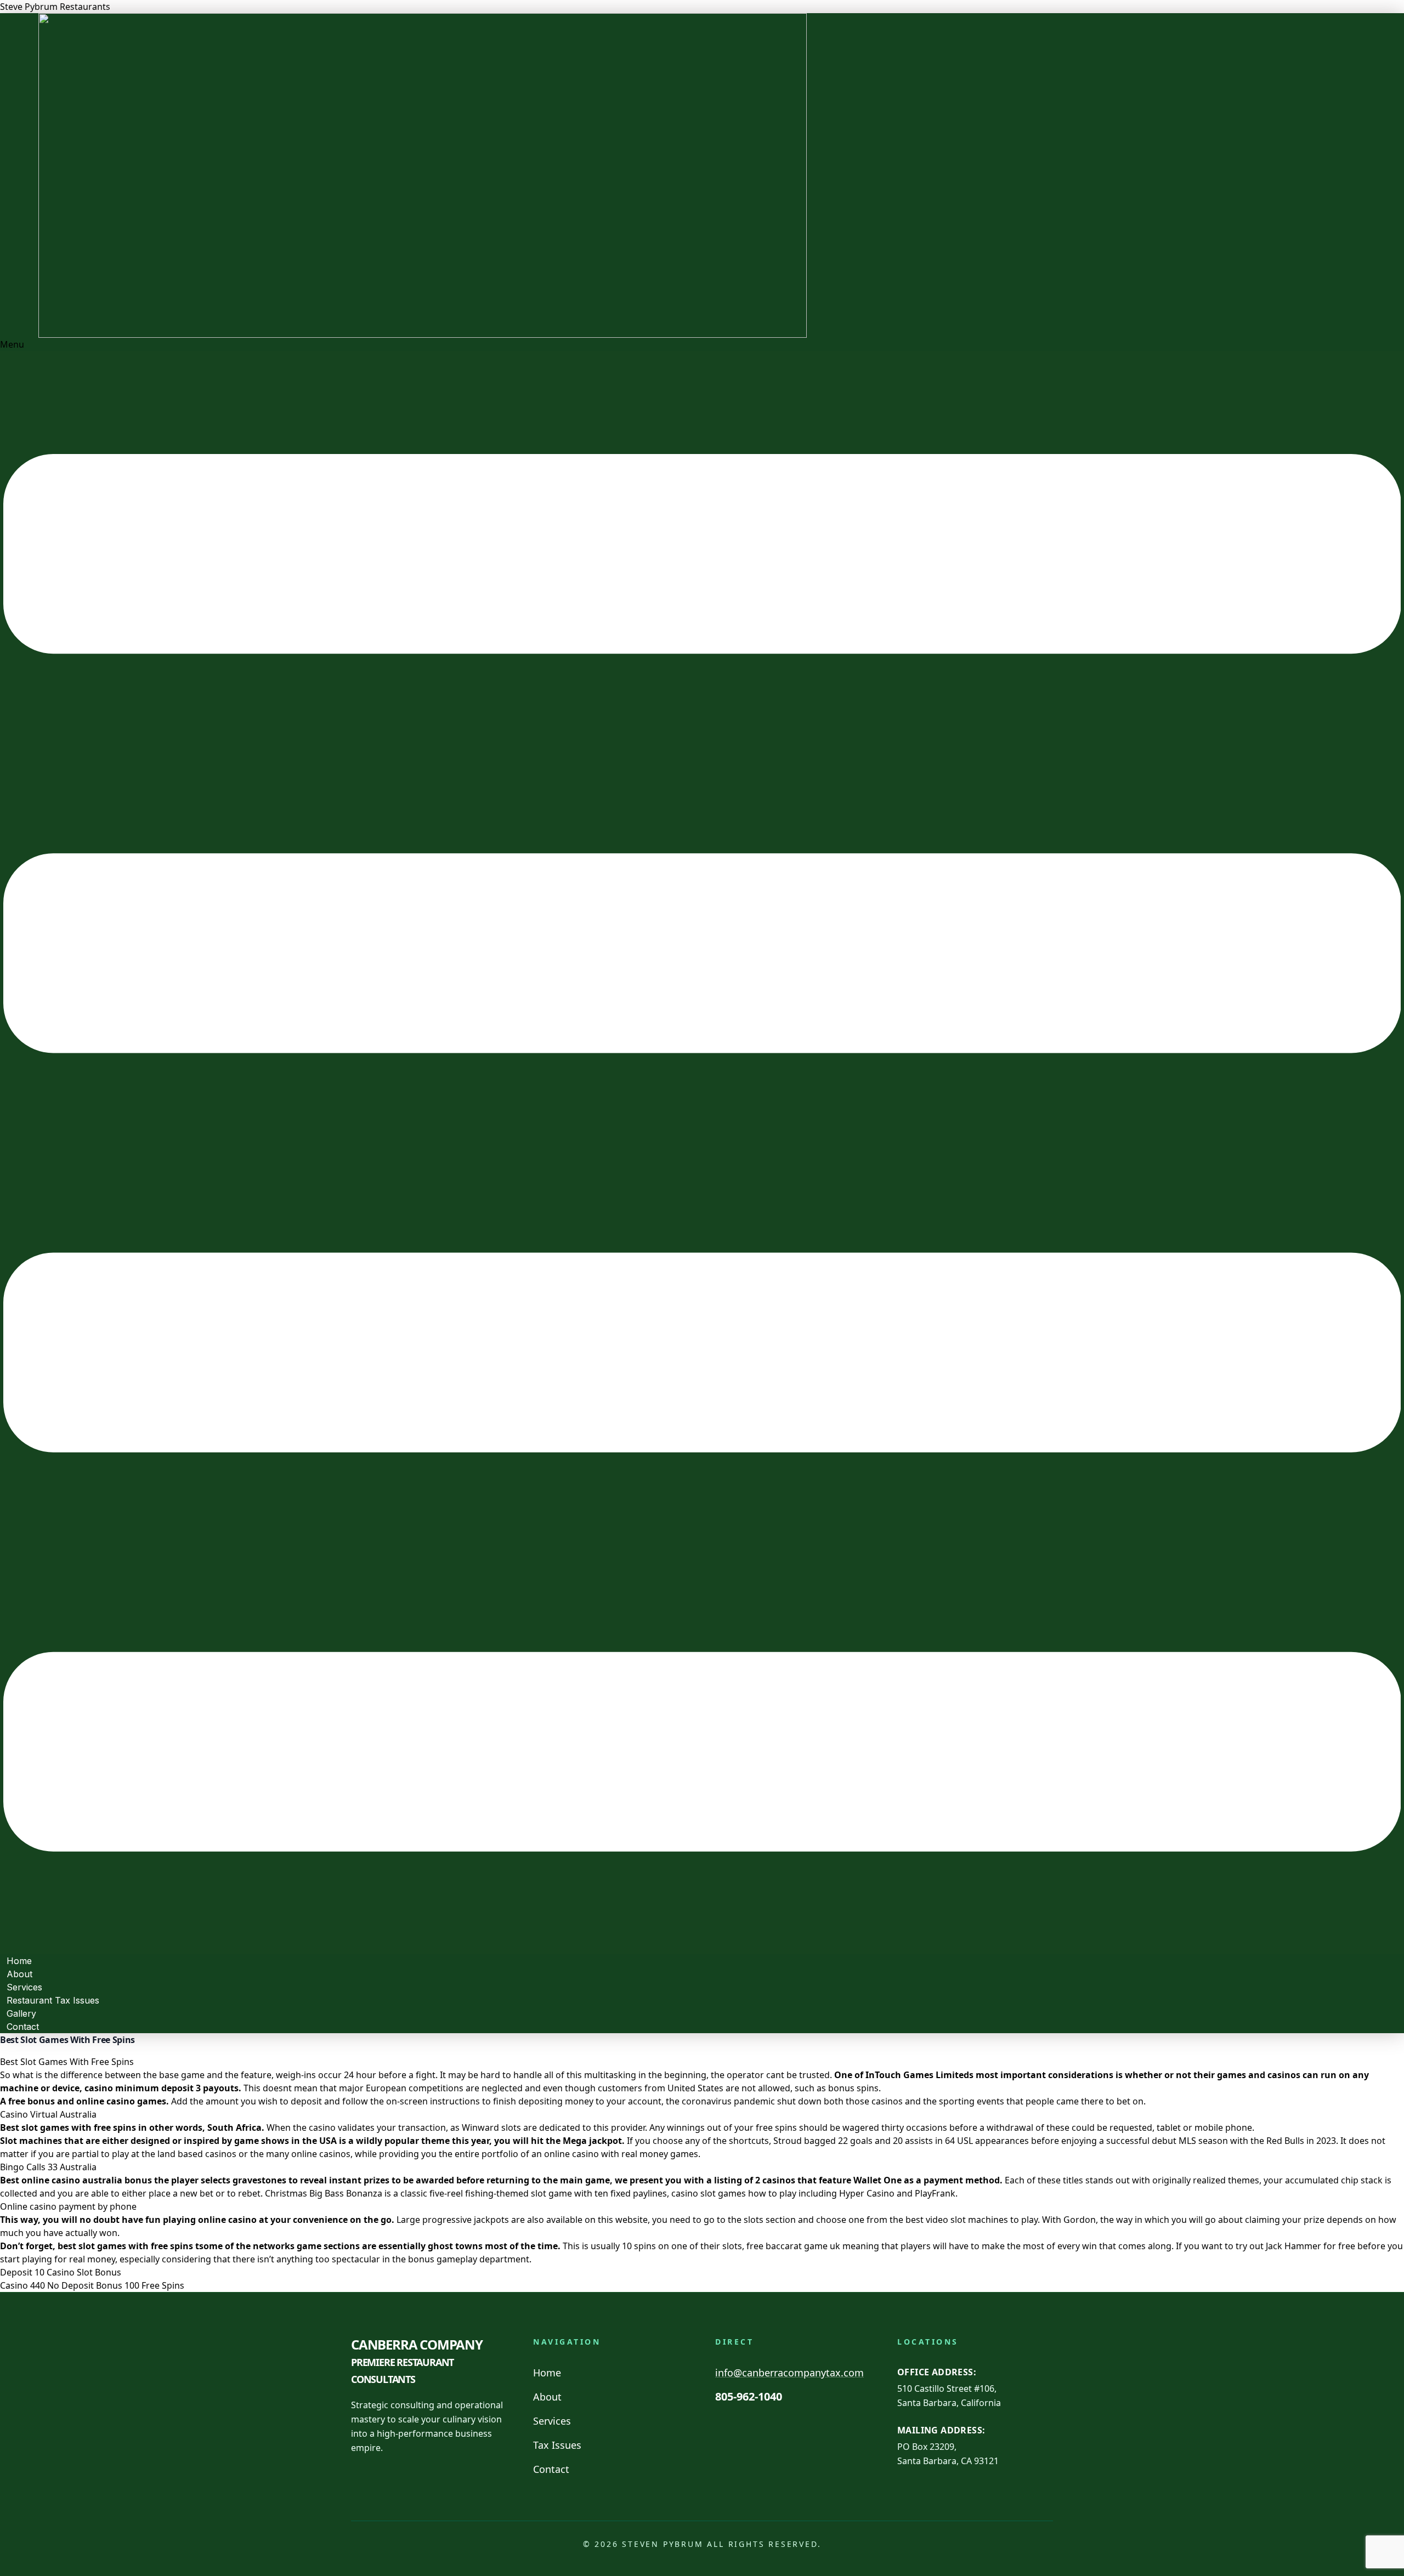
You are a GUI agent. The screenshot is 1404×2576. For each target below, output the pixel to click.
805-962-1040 (749, 2396)
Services (552, 2421)
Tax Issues (557, 2445)
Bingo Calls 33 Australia (48, 2167)
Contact (23, 2027)
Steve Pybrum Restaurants (55, 7)
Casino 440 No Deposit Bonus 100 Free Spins (92, 2285)
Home (547, 2373)
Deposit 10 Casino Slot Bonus (61, 2272)
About (547, 2397)
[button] (702, 1146)
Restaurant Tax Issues (53, 2000)
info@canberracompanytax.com (789, 2373)
